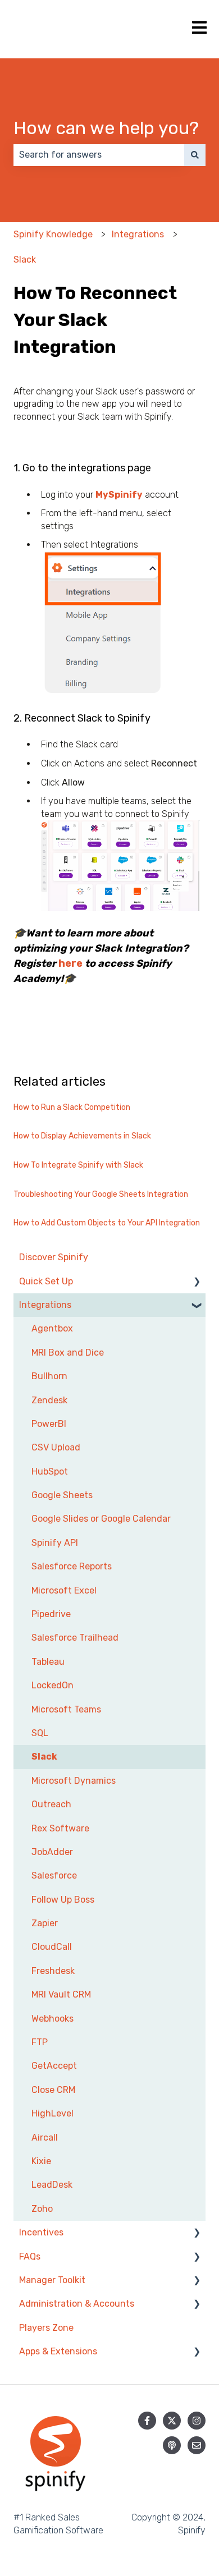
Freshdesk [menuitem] (53, 1971)
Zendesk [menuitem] (49, 1400)
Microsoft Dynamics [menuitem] (74, 1781)
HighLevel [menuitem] (53, 2113)
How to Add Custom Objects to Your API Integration (107, 1223)
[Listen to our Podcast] (172, 2445)
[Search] (195, 155)
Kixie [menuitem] (41, 2161)
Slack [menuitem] (44, 1757)
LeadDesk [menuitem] (52, 2185)
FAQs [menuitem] (30, 2256)
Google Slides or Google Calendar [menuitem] (101, 1519)
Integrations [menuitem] (45, 1305)
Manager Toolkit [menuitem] (52, 2280)
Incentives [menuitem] (41, 2232)
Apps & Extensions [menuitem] (58, 2351)
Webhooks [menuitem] (53, 2019)
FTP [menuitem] (40, 2042)
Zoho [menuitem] (42, 2209)
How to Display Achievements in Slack (82, 1136)
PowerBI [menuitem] (49, 1424)
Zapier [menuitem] (45, 1923)
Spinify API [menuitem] (55, 1543)
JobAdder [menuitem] (52, 1852)
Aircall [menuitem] (45, 2138)
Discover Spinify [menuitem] (54, 1257)
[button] (197, 1282)
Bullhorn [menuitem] (49, 1376)
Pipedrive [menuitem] (51, 1614)
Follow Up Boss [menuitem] (63, 1900)
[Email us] (197, 2445)
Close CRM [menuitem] (53, 2090)
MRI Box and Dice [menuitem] (68, 1353)
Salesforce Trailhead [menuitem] (75, 1638)
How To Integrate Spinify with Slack (78, 1165)
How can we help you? (106, 128)
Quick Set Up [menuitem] (46, 1281)
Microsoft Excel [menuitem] (64, 1590)
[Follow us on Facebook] (147, 2421)
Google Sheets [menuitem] (62, 1495)
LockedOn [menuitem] (53, 1685)
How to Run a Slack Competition (72, 1107)
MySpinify (119, 495)
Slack (25, 260)
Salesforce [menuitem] (54, 1875)
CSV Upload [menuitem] (56, 1447)
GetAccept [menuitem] (54, 2066)
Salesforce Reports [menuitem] (72, 1566)
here (70, 963)
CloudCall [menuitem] (52, 1947)
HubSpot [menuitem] (50, 1471)
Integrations (138, 234)
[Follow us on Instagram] (197, 2421)
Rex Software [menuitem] (60, 1828)
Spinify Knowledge (53, 234)
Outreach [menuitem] (51, 1804)
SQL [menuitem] (40, 1733)
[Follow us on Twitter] (172, 2421)
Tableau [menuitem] (48, 1662)
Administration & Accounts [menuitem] (77, 2304)
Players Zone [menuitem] (46, 2328)
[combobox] (99, 155)
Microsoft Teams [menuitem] (66, 1709)
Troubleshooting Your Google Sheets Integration (101, 1194)
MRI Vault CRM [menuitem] (61, 1994)
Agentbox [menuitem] (52, 1328)
